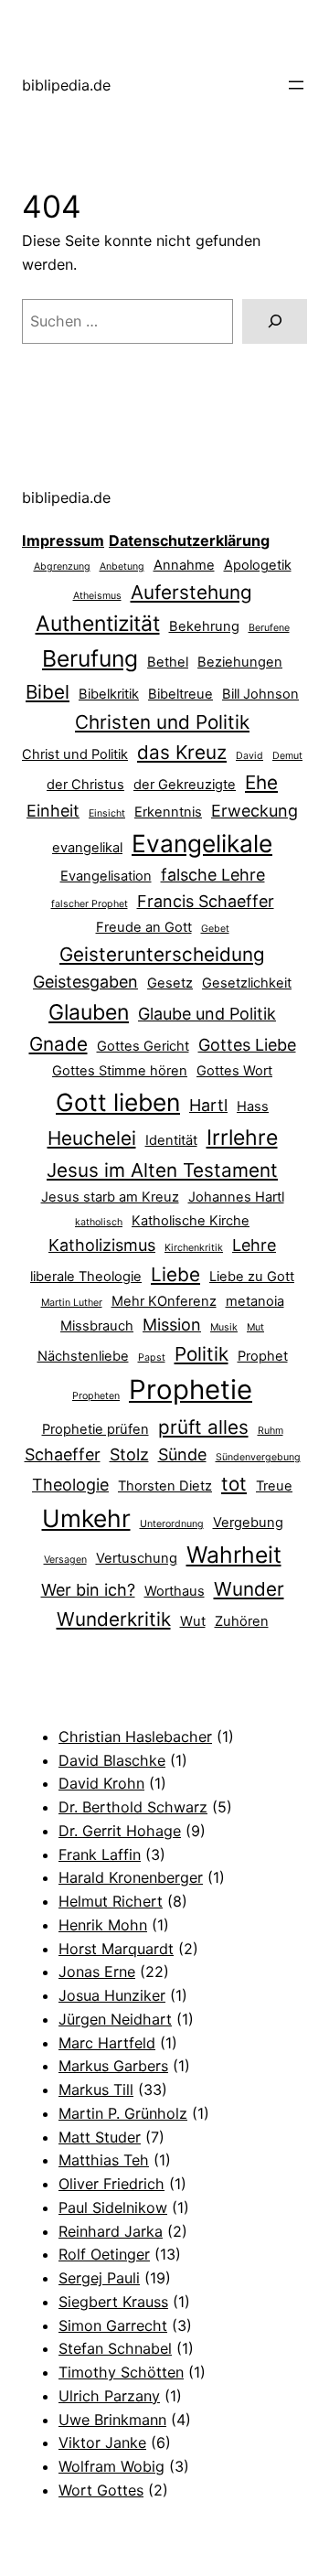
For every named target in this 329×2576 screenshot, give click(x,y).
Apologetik (258, 565)
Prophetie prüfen (96, 1429)
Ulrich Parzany (109, 2396)
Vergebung (248, 1523)
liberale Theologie (86, 1277)
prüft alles (203, 1427)
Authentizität (98, 624)
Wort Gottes (101, 2490)
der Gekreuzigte (185, 785)
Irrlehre (242, 1138)
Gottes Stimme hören (120, 1071)
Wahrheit (234, 1555)
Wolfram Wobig (111, 2466)
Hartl (208, 1105)
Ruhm (271, 1431)
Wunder (249, 1589)
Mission (172, 1325)
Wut (193, 1621)
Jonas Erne (97, 1972)
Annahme (184, 565)
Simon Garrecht (113, 2325)
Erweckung (255, 811)
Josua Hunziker (112, 1995)
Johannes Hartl (236, 1197)
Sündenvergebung (258, 1457)
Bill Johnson (260, 694)
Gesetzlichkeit (247, 983)
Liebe (175, 1274)
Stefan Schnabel (115, 2348)
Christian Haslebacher (135, 1737)
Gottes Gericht (143, 1046)
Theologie (70, 1485)
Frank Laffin (100, 1855)
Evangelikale (202, 843)
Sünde (182, 1454)
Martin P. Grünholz (123, 2113)
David (249, 756)
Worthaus (175, 1591)
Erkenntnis (168, 812)
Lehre (254, 1245)
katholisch (99, 1222)
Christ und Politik (75, 754)
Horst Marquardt (116, 1949)
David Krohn (101, 1783)
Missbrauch (97, 1326)
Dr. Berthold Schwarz (133, 1807)
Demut (287, 756)
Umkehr (86, 1518)
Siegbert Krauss (113, 2302)
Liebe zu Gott (252, 1277)
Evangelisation (106, 876)
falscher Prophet (90, 904)
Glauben (89, 1012)
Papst (152, 1357)
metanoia (255, 1301)
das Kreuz (182, 752)
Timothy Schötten (121, 2372)
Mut (255, 1327)
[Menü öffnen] (296, 85)
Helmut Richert (111, 1901)
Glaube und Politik (207, 1014)
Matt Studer (100, 2137)
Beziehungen (240, 662)
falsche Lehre (213, 875)
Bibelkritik (109, 694)
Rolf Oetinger (104, 2254)
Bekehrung (204, 626)
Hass (253, 1106)
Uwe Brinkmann (112, 2420)
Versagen (65, 1560)
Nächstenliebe (83, 1356)
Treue (274, 1486)
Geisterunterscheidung (162, 954)
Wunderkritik (114, 1619)
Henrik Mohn (103, 1925)
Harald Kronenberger (131, 1877)
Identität (171, 1140)
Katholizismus (102, 1245)
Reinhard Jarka (111, 2231)
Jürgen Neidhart (115, 2019)
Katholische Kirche (191, 1221)
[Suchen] (275, 321)
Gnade (58, 1044)
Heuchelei (92, 1138)
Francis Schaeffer (206, 901)
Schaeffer (63, 1454)
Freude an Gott (144, 927)
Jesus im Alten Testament (162, 1170)
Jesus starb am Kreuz (110, 1197)
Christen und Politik (162, 722)
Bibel (48, 692)
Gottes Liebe (247, 1045)
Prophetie (191, 1390)
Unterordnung (172, 1524)
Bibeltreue (180, 694)
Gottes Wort (234, 1071)
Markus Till (96, 2090)
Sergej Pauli (99, 2278)
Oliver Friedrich (111, 2184)
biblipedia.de (66, 85)
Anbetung (122, 567)
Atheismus (97, 596)
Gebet (215, 929)
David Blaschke (112, 1760)
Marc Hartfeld (107, 2043)
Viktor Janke (102, 2442)
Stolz (129, 1454)
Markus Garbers (113, 2066)
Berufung (90, 658)
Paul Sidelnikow (113, 2207)
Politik (202, 1354)
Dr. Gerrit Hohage (120, 1831)
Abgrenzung (62, 567)
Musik (224, 1327)
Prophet (263, 1356)
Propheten (96, 1396)
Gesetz (170, 983)
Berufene (269, 628)
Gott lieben (118, 1102)
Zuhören (242, 1621)
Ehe (261, 782)
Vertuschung (137, 1558)
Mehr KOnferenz (164, 1301)
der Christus (85, 785)
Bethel (168, 662)
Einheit (53, 811)
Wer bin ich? (88, 1590)
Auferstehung (191, 592)
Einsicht (107, 813)
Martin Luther (72, 1303)
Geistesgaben (85, 982)
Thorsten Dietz (165, 1486)
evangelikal (87, 848)
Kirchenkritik (194, 1248)
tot (234, 1484)
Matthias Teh (104, 2160)
